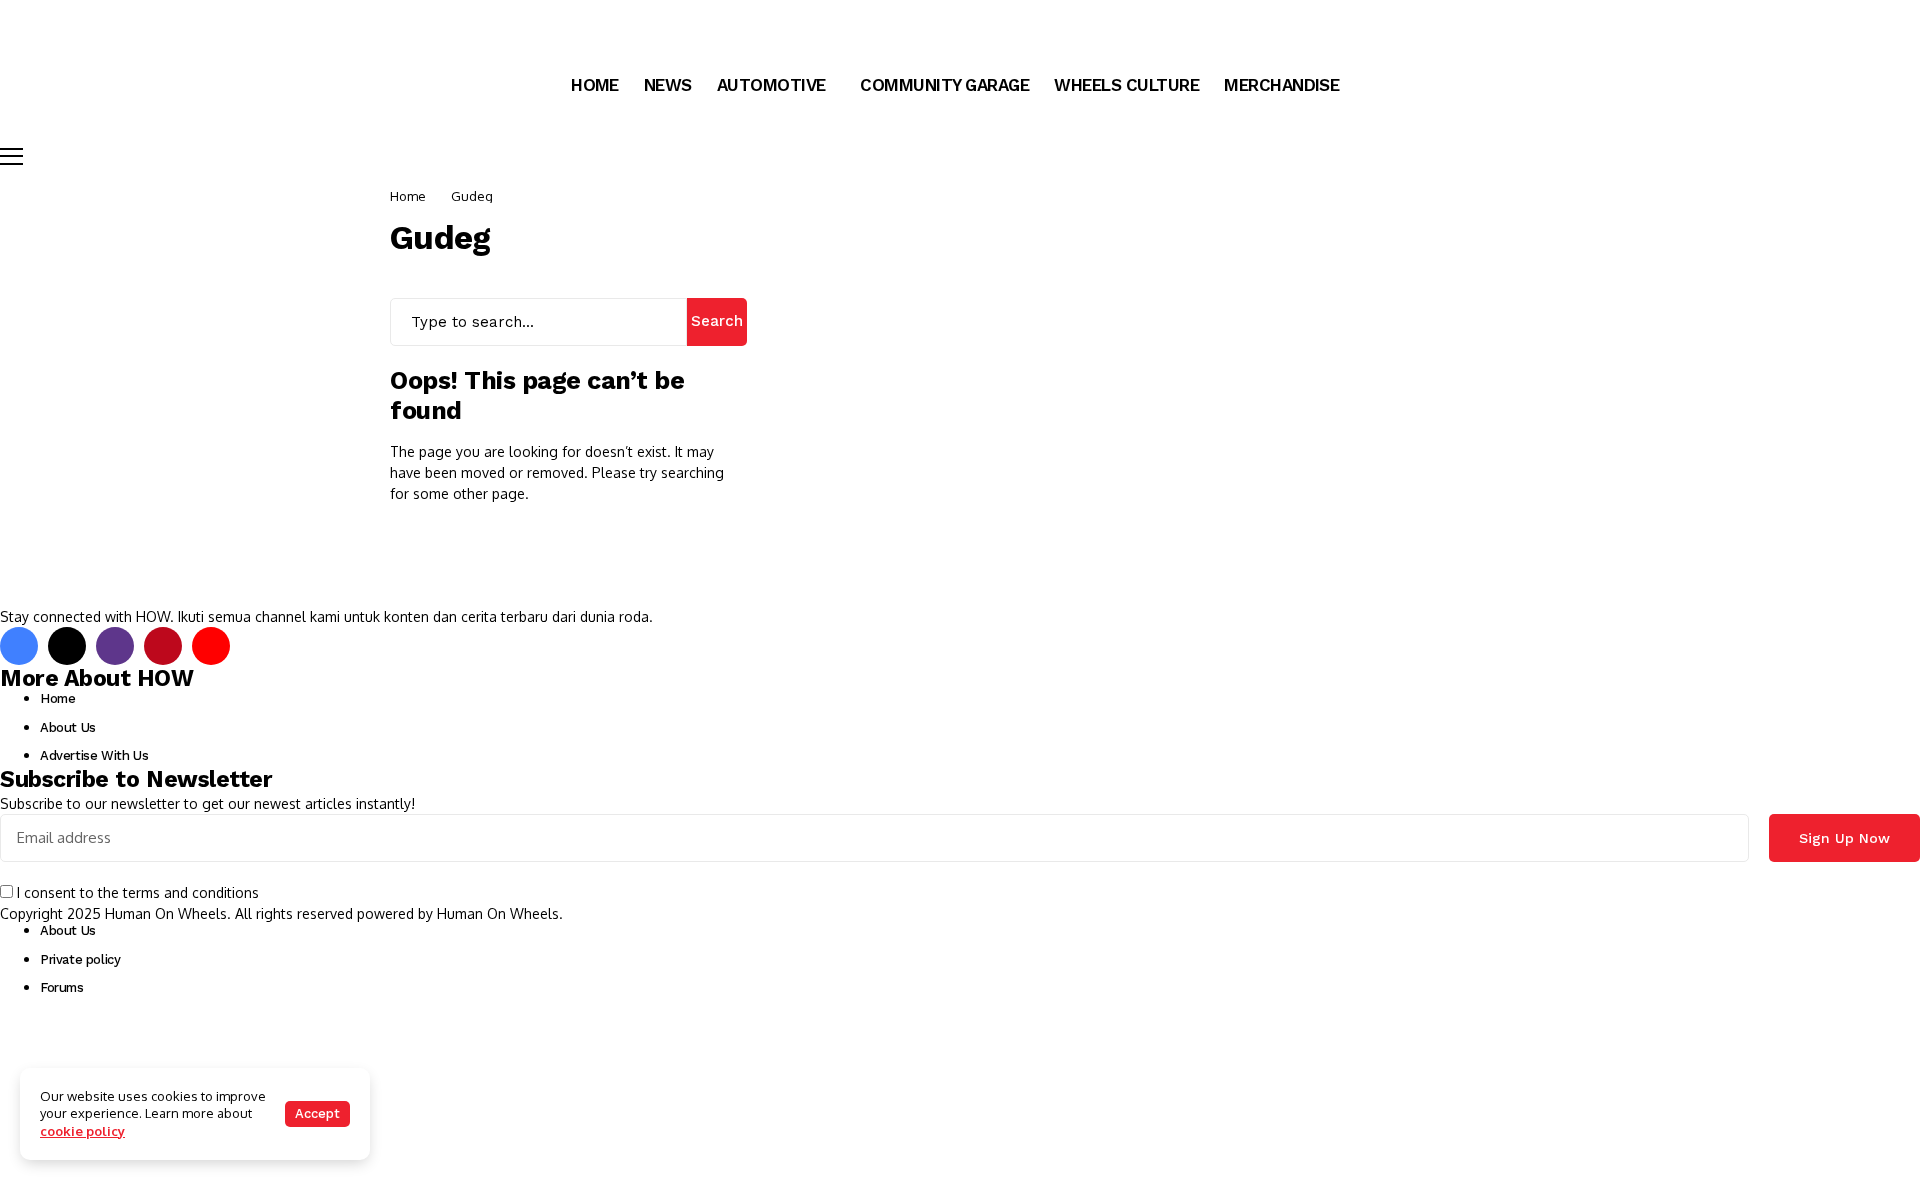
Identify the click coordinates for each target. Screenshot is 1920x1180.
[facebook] (19, 646)
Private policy (80, 959)
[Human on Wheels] (55, 20)
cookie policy (82, 1131)
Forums (62, 987)
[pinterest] (163, 646)
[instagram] (115, 646)
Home (408, 196)
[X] (67, 646)
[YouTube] (211, 646)
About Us (68, 727)
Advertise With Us (94, 755)
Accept (317, 1113)
